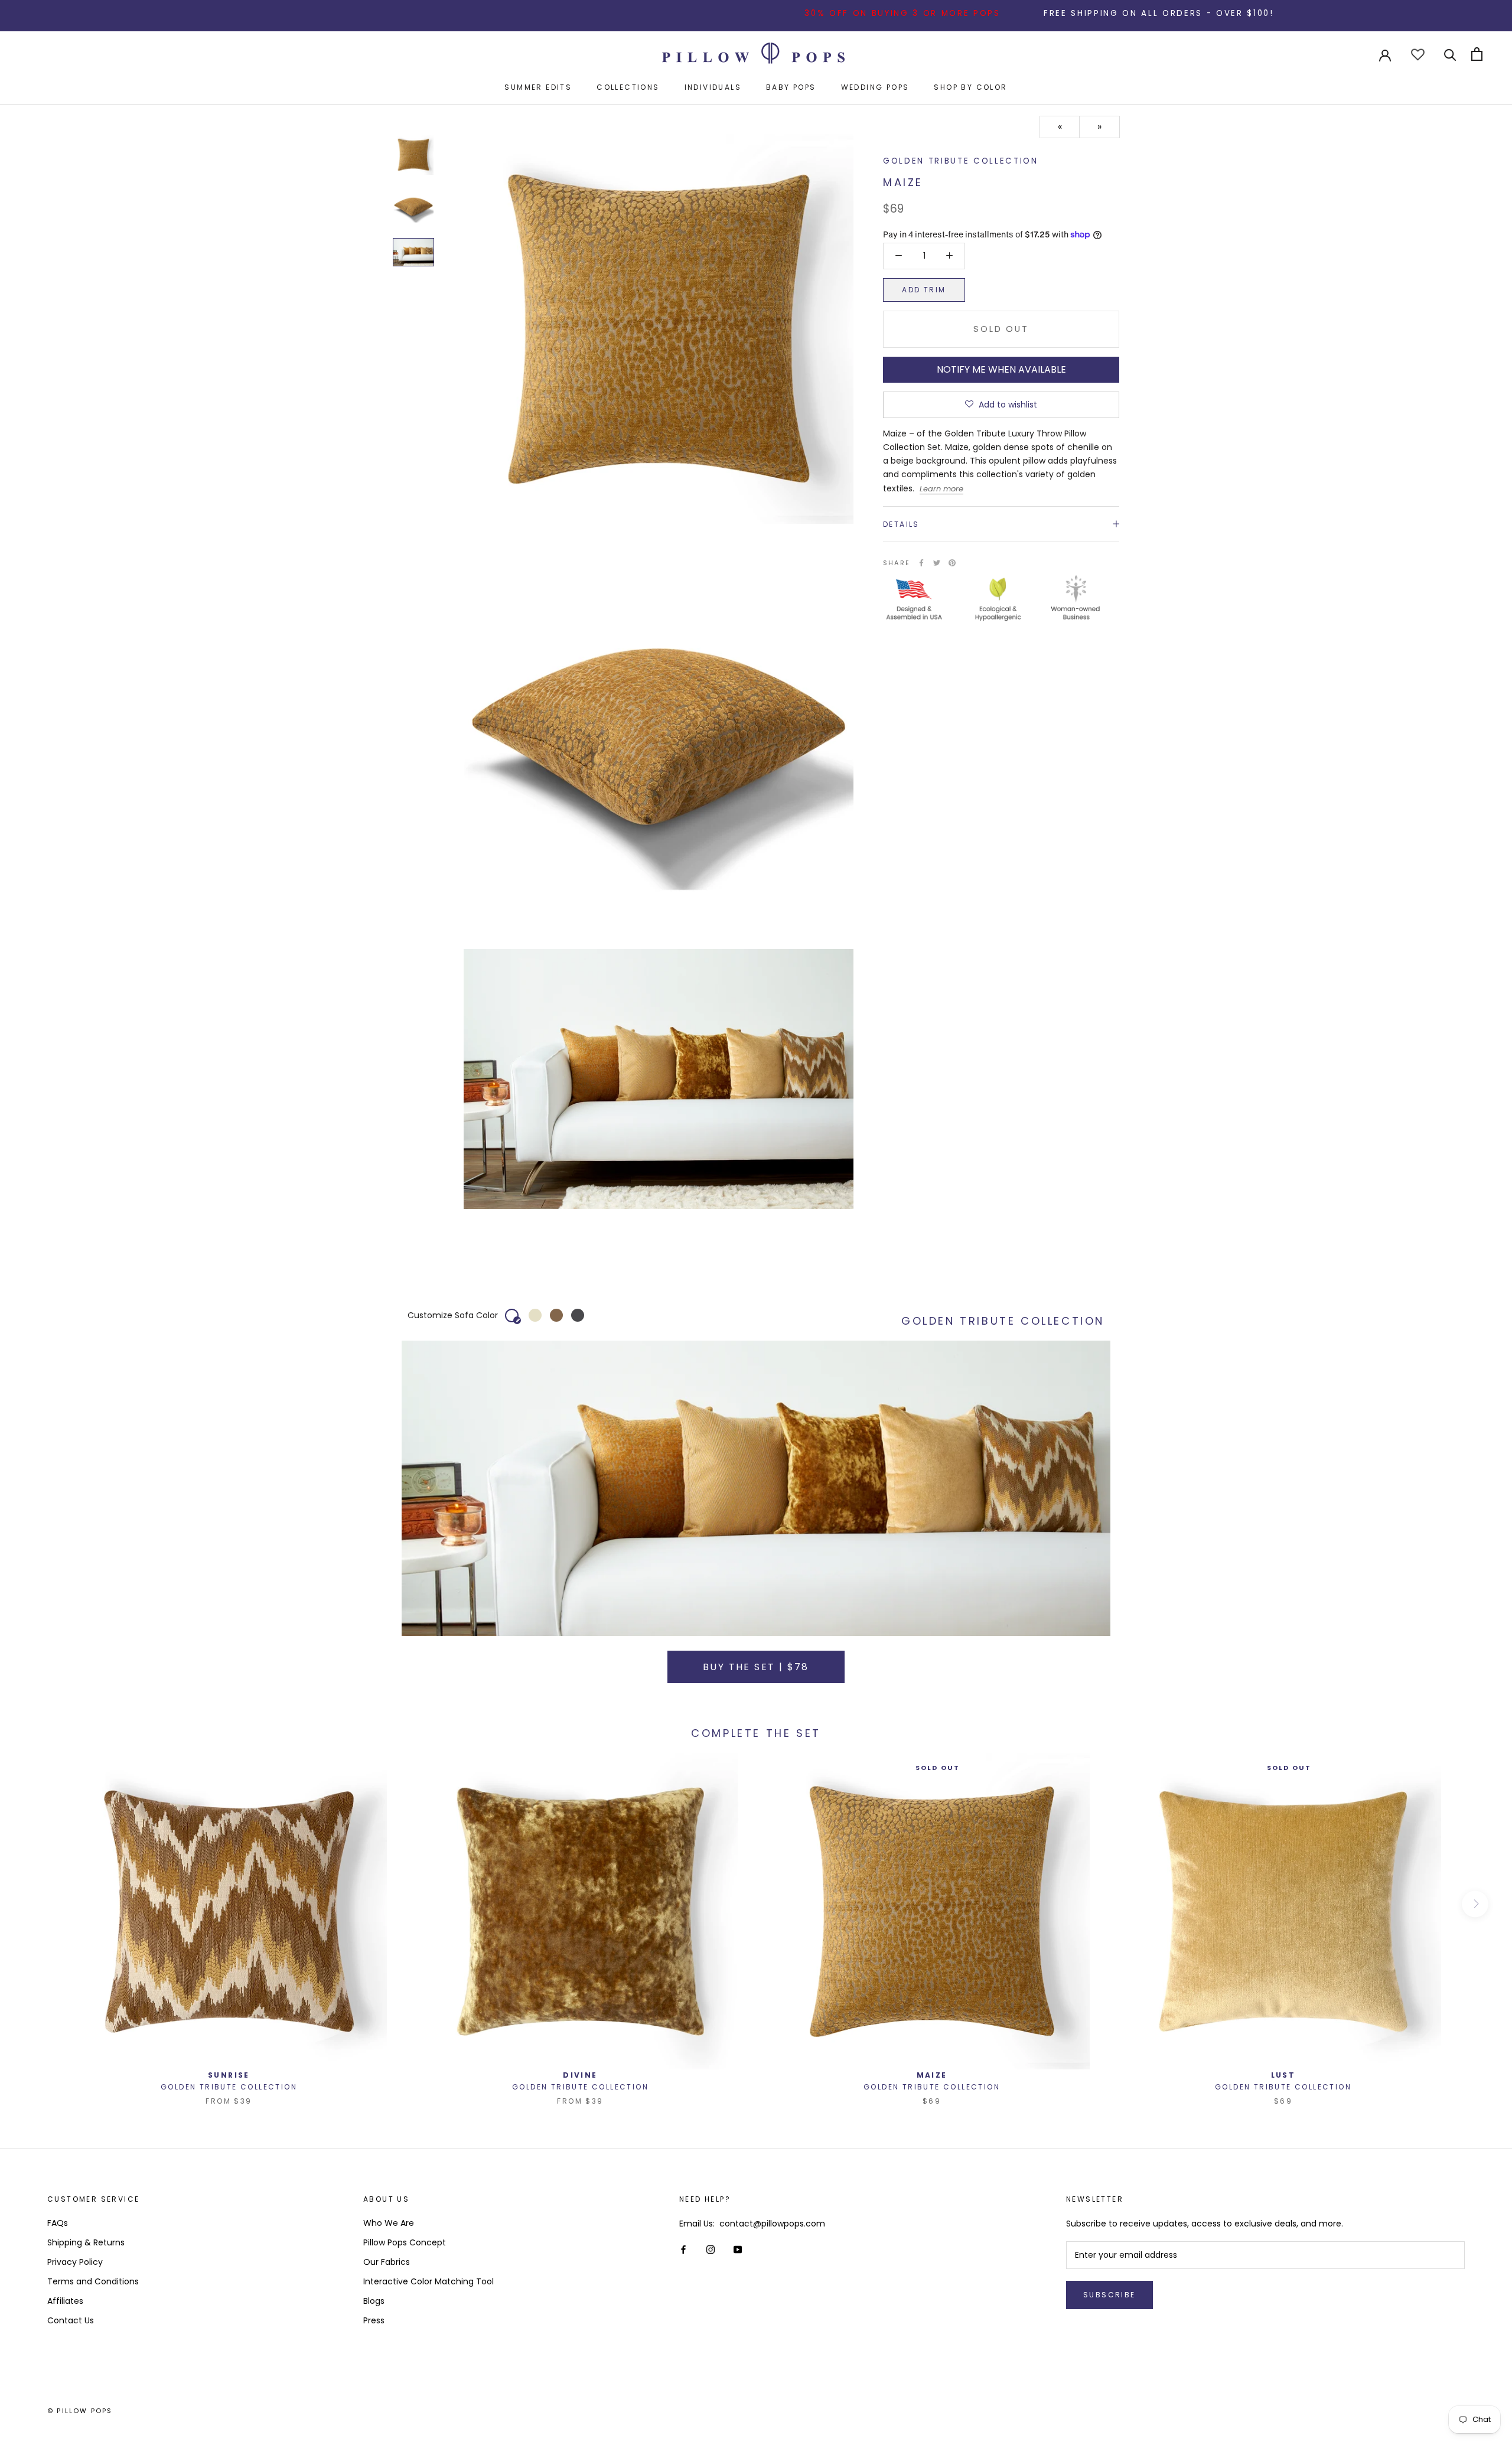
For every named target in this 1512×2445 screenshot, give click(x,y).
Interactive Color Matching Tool (428, 2281)
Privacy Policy (75, 2262)
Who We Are (389, 2223)
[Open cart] (1477, 54)
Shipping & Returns (86, 2242)
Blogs (374, 2301)
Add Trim (924, 289)
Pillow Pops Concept (405, 2242)
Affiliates (65, 2301)
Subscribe (1109, 2295)
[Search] (1450, 54)
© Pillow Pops (80, 2411)
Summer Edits (538, 87)
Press (374, 2320)
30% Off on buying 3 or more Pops (801, 13)
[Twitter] (937, 563)
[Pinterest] (952, 563)
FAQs (58, 2223)
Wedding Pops (875, 87)
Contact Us (71, 2320)
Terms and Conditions (93, 2281)
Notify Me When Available (1001, 369)
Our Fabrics (387, 2262)
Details (901, 524)
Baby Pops (791, 87)
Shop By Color (970, 87)
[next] (1475, 1904)
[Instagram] (711, 2249)
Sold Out (1001, 328)
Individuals (713, 87)
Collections (628, 87)
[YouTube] (738, 2249)
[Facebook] (921, 563)
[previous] (37, 1904)
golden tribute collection (961, 161)
